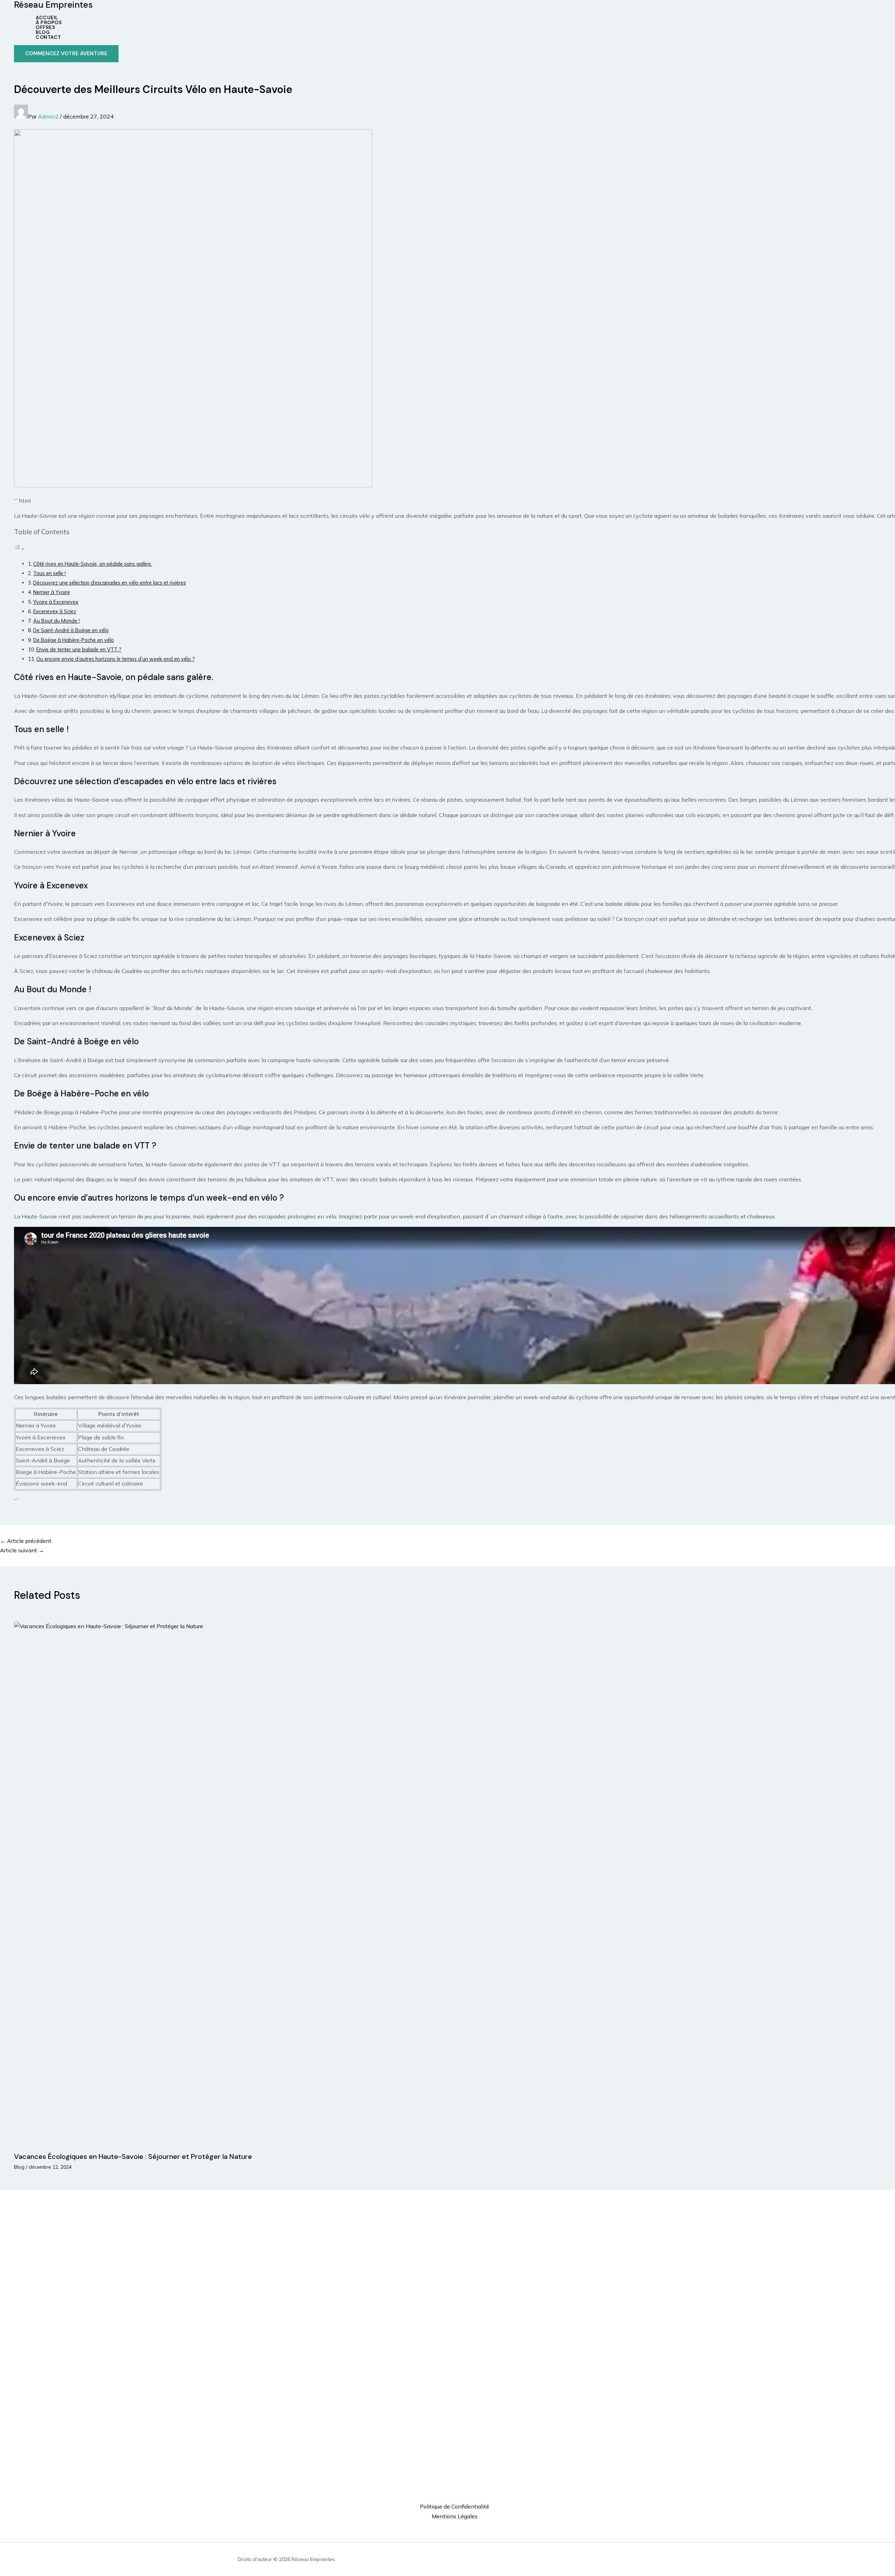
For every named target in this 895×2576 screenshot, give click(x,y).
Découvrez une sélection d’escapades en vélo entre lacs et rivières (110, 583)
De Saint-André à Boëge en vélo (71, 630)
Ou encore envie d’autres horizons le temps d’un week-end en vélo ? (116, 659)
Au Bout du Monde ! (56, 621)
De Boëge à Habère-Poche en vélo (74, 640)
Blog (43, 32)
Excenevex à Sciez (55, 611)
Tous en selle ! (49, 573)
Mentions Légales (455, 2516)
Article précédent (26, 1541)
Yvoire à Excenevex (56, 602)
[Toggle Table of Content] (19, 549)
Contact (48, 37)
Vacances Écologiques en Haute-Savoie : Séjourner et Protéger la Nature (133, 2156)
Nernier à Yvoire (52, 592)
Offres (45, 27)
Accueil (47, 17)
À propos (49, 22)
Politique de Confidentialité (454, 2506)
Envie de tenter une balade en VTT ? (79, 649)
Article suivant (22, 1550)
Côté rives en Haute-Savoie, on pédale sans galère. (93, 564)
